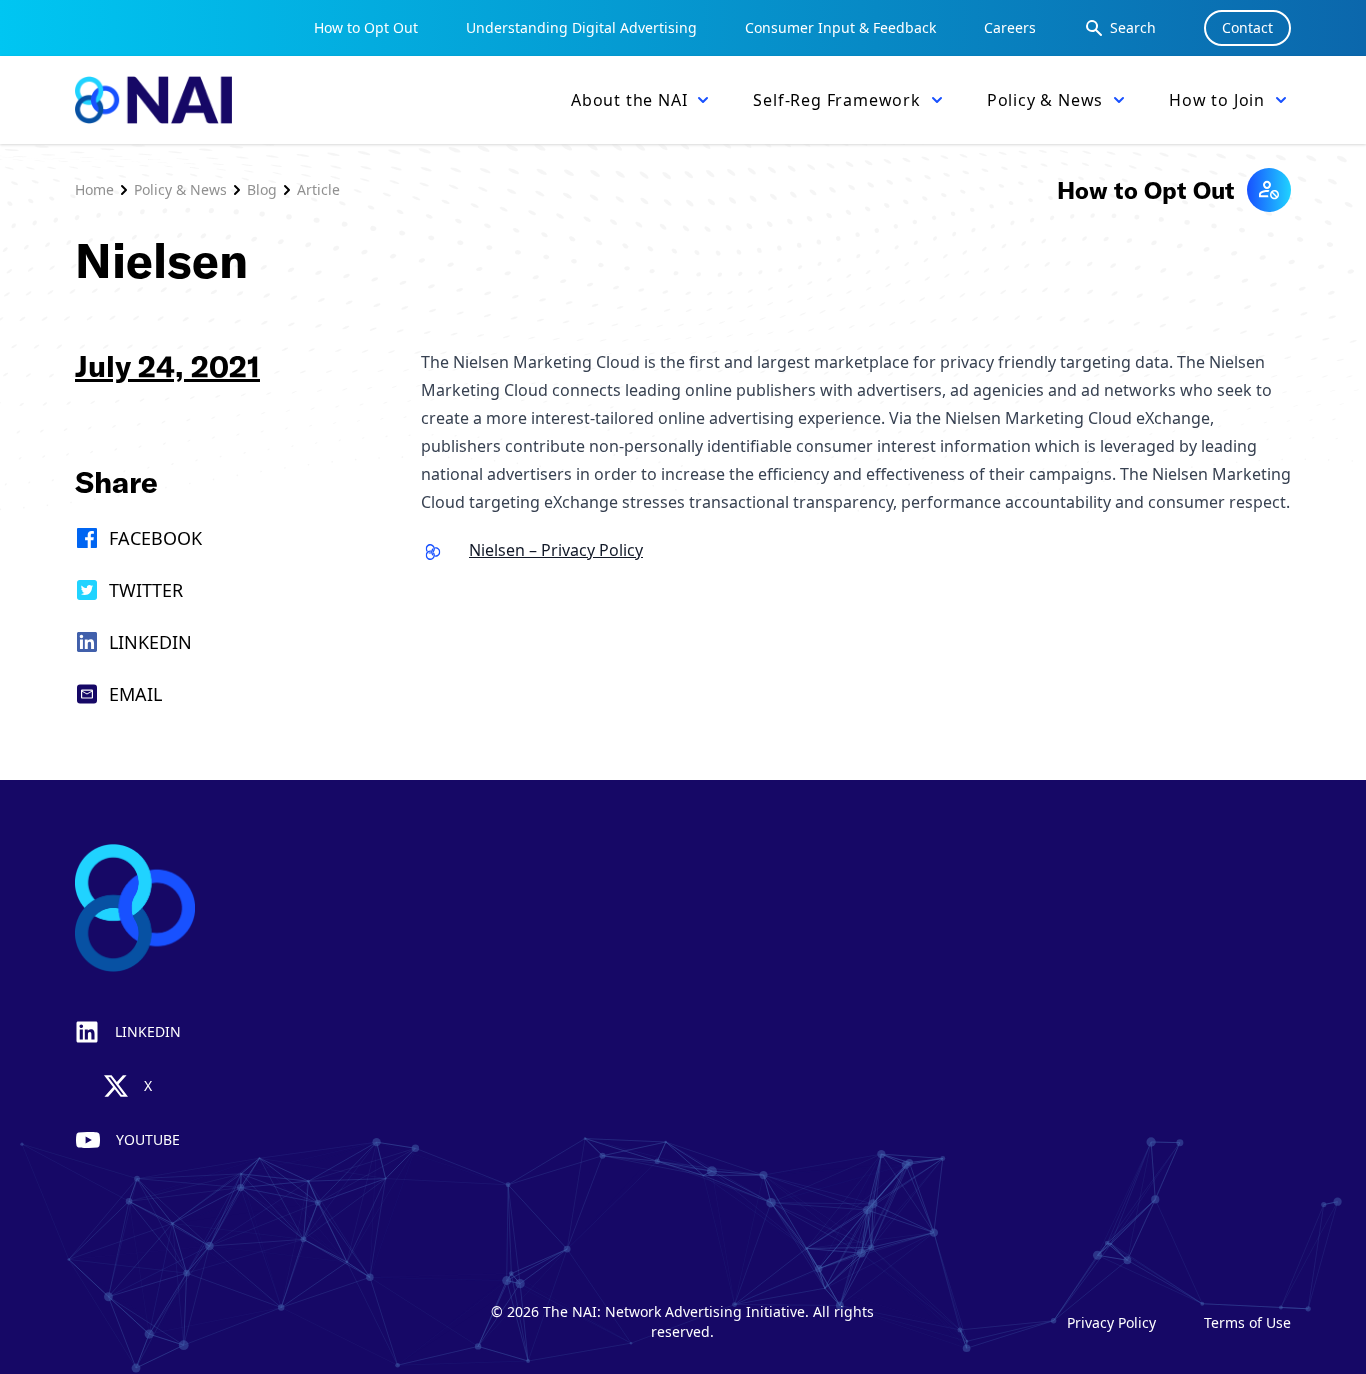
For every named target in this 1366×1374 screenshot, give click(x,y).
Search (1133, 27)
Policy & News (180, 189)
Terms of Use (1247, 1322)
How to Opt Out (366, 27)
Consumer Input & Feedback (840, 27)
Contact (1247, 27)
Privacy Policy (1111, 1322)
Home (94, 189)
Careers (1010, 27)
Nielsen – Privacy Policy (556, 550)
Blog (262, 189)
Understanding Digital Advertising (581, 27)
